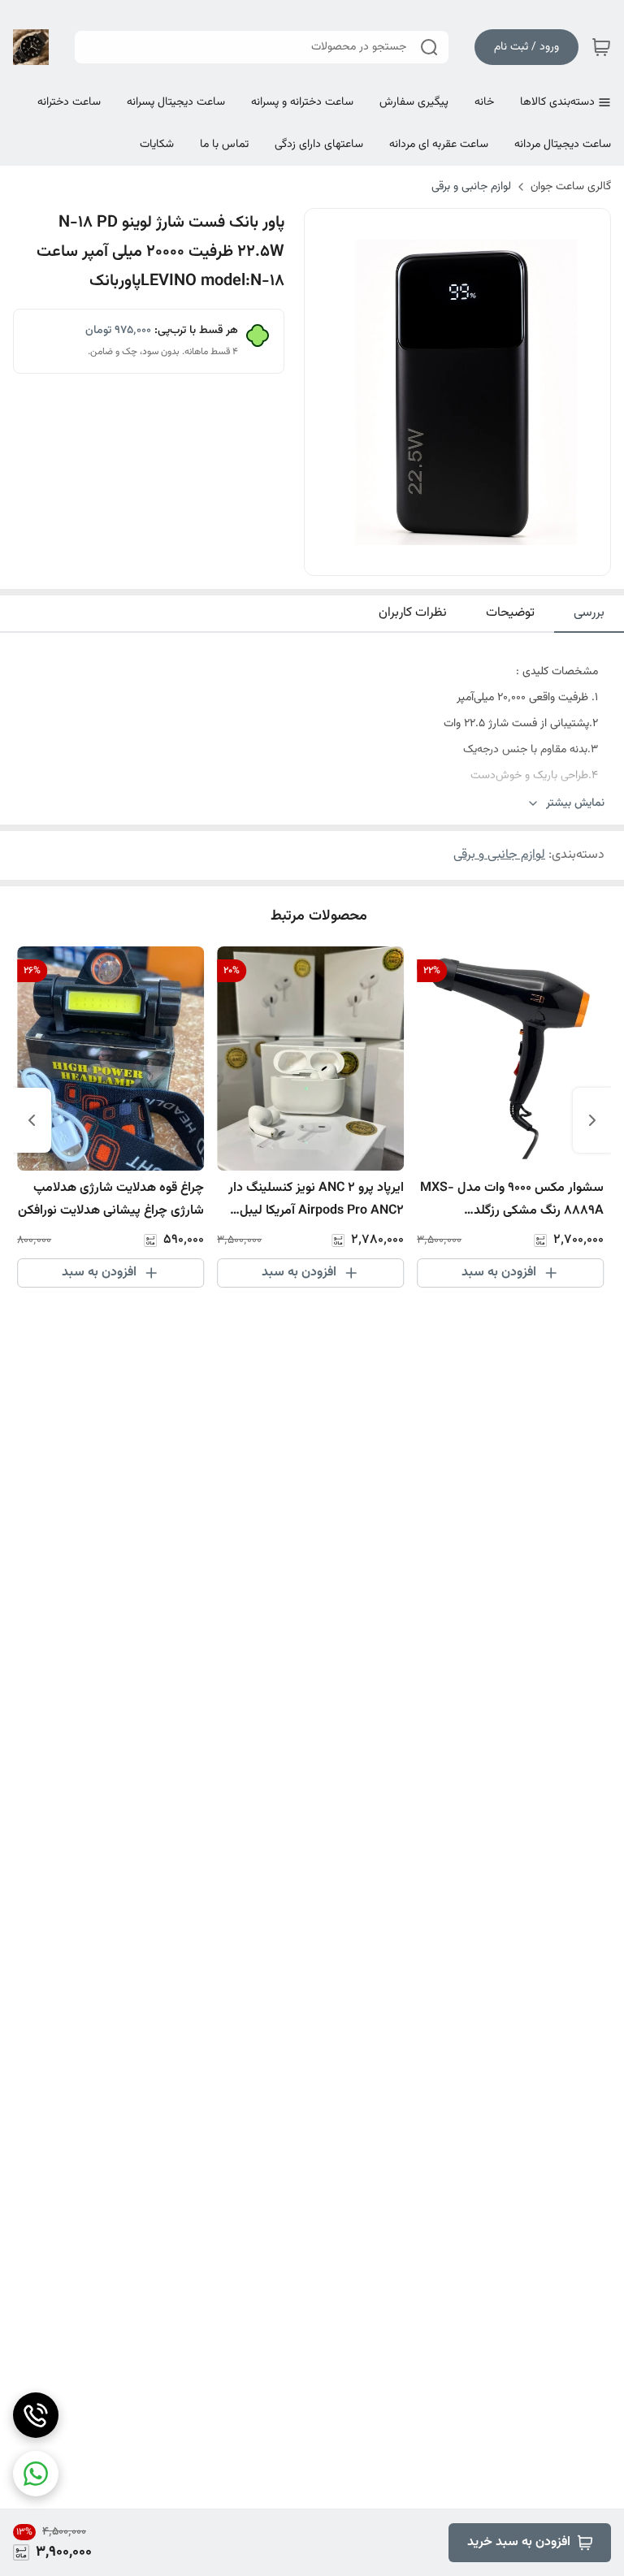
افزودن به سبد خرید (519, 2542)
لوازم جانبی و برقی (471, 187)
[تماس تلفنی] (36, 2415)
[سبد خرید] (601, 47)
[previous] (592, 1120)
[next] (32, 1120)
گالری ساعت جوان (571, 187)
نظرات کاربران (413, 613)
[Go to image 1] (470, 559)
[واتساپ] (36, 2474)
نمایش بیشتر (575, 804)
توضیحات (510, 613)
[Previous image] (327, 392)
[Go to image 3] (438, 559)
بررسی (589, 613)
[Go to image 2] (451, 559)
